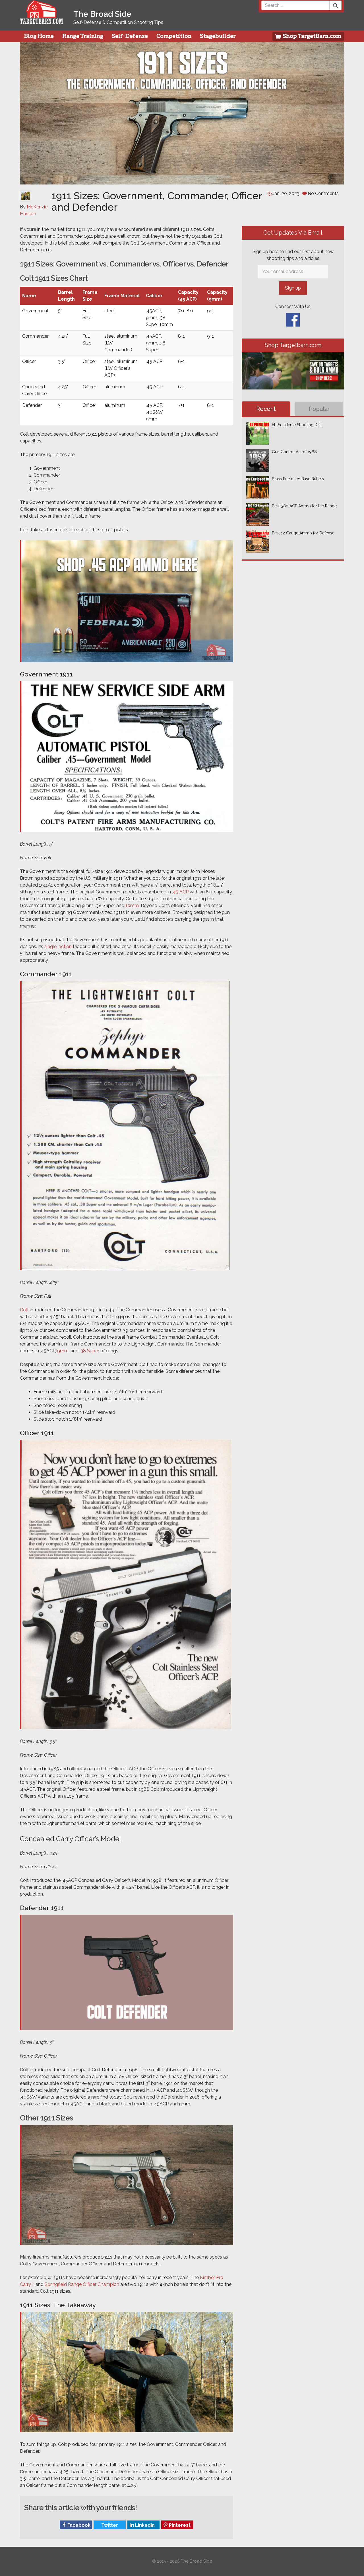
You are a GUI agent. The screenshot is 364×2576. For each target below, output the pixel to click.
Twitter (109, 2525)
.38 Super (89, 1351)
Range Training (83, 36)
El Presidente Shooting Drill (297, 425)
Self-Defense (130, 36)
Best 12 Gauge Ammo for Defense (303, 533)
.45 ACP (180, 892)
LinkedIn (144, 2525)
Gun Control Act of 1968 (294, 452)
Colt (24, 1310)
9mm (63, 1351)
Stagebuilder (218, 36)
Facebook (78, 2525)
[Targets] (42, 20)
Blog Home (39, 36)
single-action (58, 946)
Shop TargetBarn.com (311, 36)
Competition (174, 36)
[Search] (336, 5)
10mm (132, 906)
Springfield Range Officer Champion (82, 2284)
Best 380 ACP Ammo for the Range (304, 506)
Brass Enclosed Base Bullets (298, 479)
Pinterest (179, 2525)
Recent (266, 409)
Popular (319, 409)
